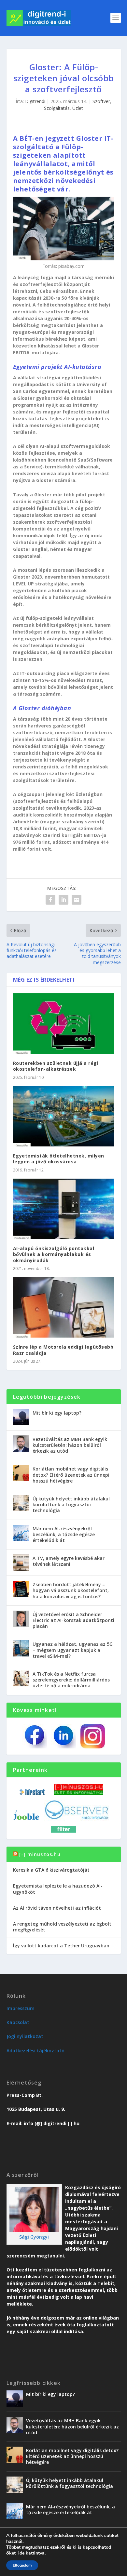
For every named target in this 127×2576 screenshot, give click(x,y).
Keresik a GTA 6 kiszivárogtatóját (51, 1870)
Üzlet (78, 108)
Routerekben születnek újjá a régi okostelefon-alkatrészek (56, 1066)
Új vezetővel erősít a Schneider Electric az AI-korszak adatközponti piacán (73, 1620)
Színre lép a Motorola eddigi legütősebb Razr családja (63, 1350)
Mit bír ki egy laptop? (57, 1413)
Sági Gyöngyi (34, 2237)
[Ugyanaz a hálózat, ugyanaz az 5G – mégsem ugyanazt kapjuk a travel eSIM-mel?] (21, 1648)
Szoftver (101, 101)
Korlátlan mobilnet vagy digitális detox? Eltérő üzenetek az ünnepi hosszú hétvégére (71, 1475)
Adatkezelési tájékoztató (35, 2051)
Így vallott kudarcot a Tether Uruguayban (61, 1946)
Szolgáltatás (57, 108)
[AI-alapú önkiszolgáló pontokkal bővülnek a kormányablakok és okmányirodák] (64, 1209)
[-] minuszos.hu (40, 1854)
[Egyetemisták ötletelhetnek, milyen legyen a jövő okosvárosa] (64, 1116)
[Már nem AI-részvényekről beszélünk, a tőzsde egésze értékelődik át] (21, 1533)
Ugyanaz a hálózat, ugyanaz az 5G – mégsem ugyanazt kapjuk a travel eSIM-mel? (73, 1650)
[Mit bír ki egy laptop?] (21, 1417)
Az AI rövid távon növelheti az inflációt (57, 1908)
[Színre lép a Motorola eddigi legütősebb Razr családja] (64, 1308)
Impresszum (21, 2008)
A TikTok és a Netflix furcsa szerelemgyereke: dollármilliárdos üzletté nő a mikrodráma (71, 1680)
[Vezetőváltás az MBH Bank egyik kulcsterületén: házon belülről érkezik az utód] (21, 1444)
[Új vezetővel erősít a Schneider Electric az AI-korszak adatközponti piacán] (21, 1619)
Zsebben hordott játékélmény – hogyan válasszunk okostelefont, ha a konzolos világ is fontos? (71, 1590)
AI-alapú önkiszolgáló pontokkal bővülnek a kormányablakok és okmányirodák (54, 1254)
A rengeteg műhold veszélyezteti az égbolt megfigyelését (62, 1927)
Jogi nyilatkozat (25, 2036)
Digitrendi (35, 101)
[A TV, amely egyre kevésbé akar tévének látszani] (21, 1563)
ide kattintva (31, 2553)
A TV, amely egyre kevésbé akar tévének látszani (69, 1561)
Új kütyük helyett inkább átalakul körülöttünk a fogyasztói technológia (71, 1504)
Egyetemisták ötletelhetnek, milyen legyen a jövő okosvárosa (59, 1159)
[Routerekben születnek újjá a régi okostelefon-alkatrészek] (64, 1024)
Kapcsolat (18, 2022)
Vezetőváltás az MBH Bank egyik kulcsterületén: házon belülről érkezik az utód (70, 1445)
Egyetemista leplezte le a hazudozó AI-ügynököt (58, 1889)
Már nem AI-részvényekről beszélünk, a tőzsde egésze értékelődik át (64, 1534)
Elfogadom (22, 2565)
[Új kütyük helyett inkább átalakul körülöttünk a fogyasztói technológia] (21, 1503)
